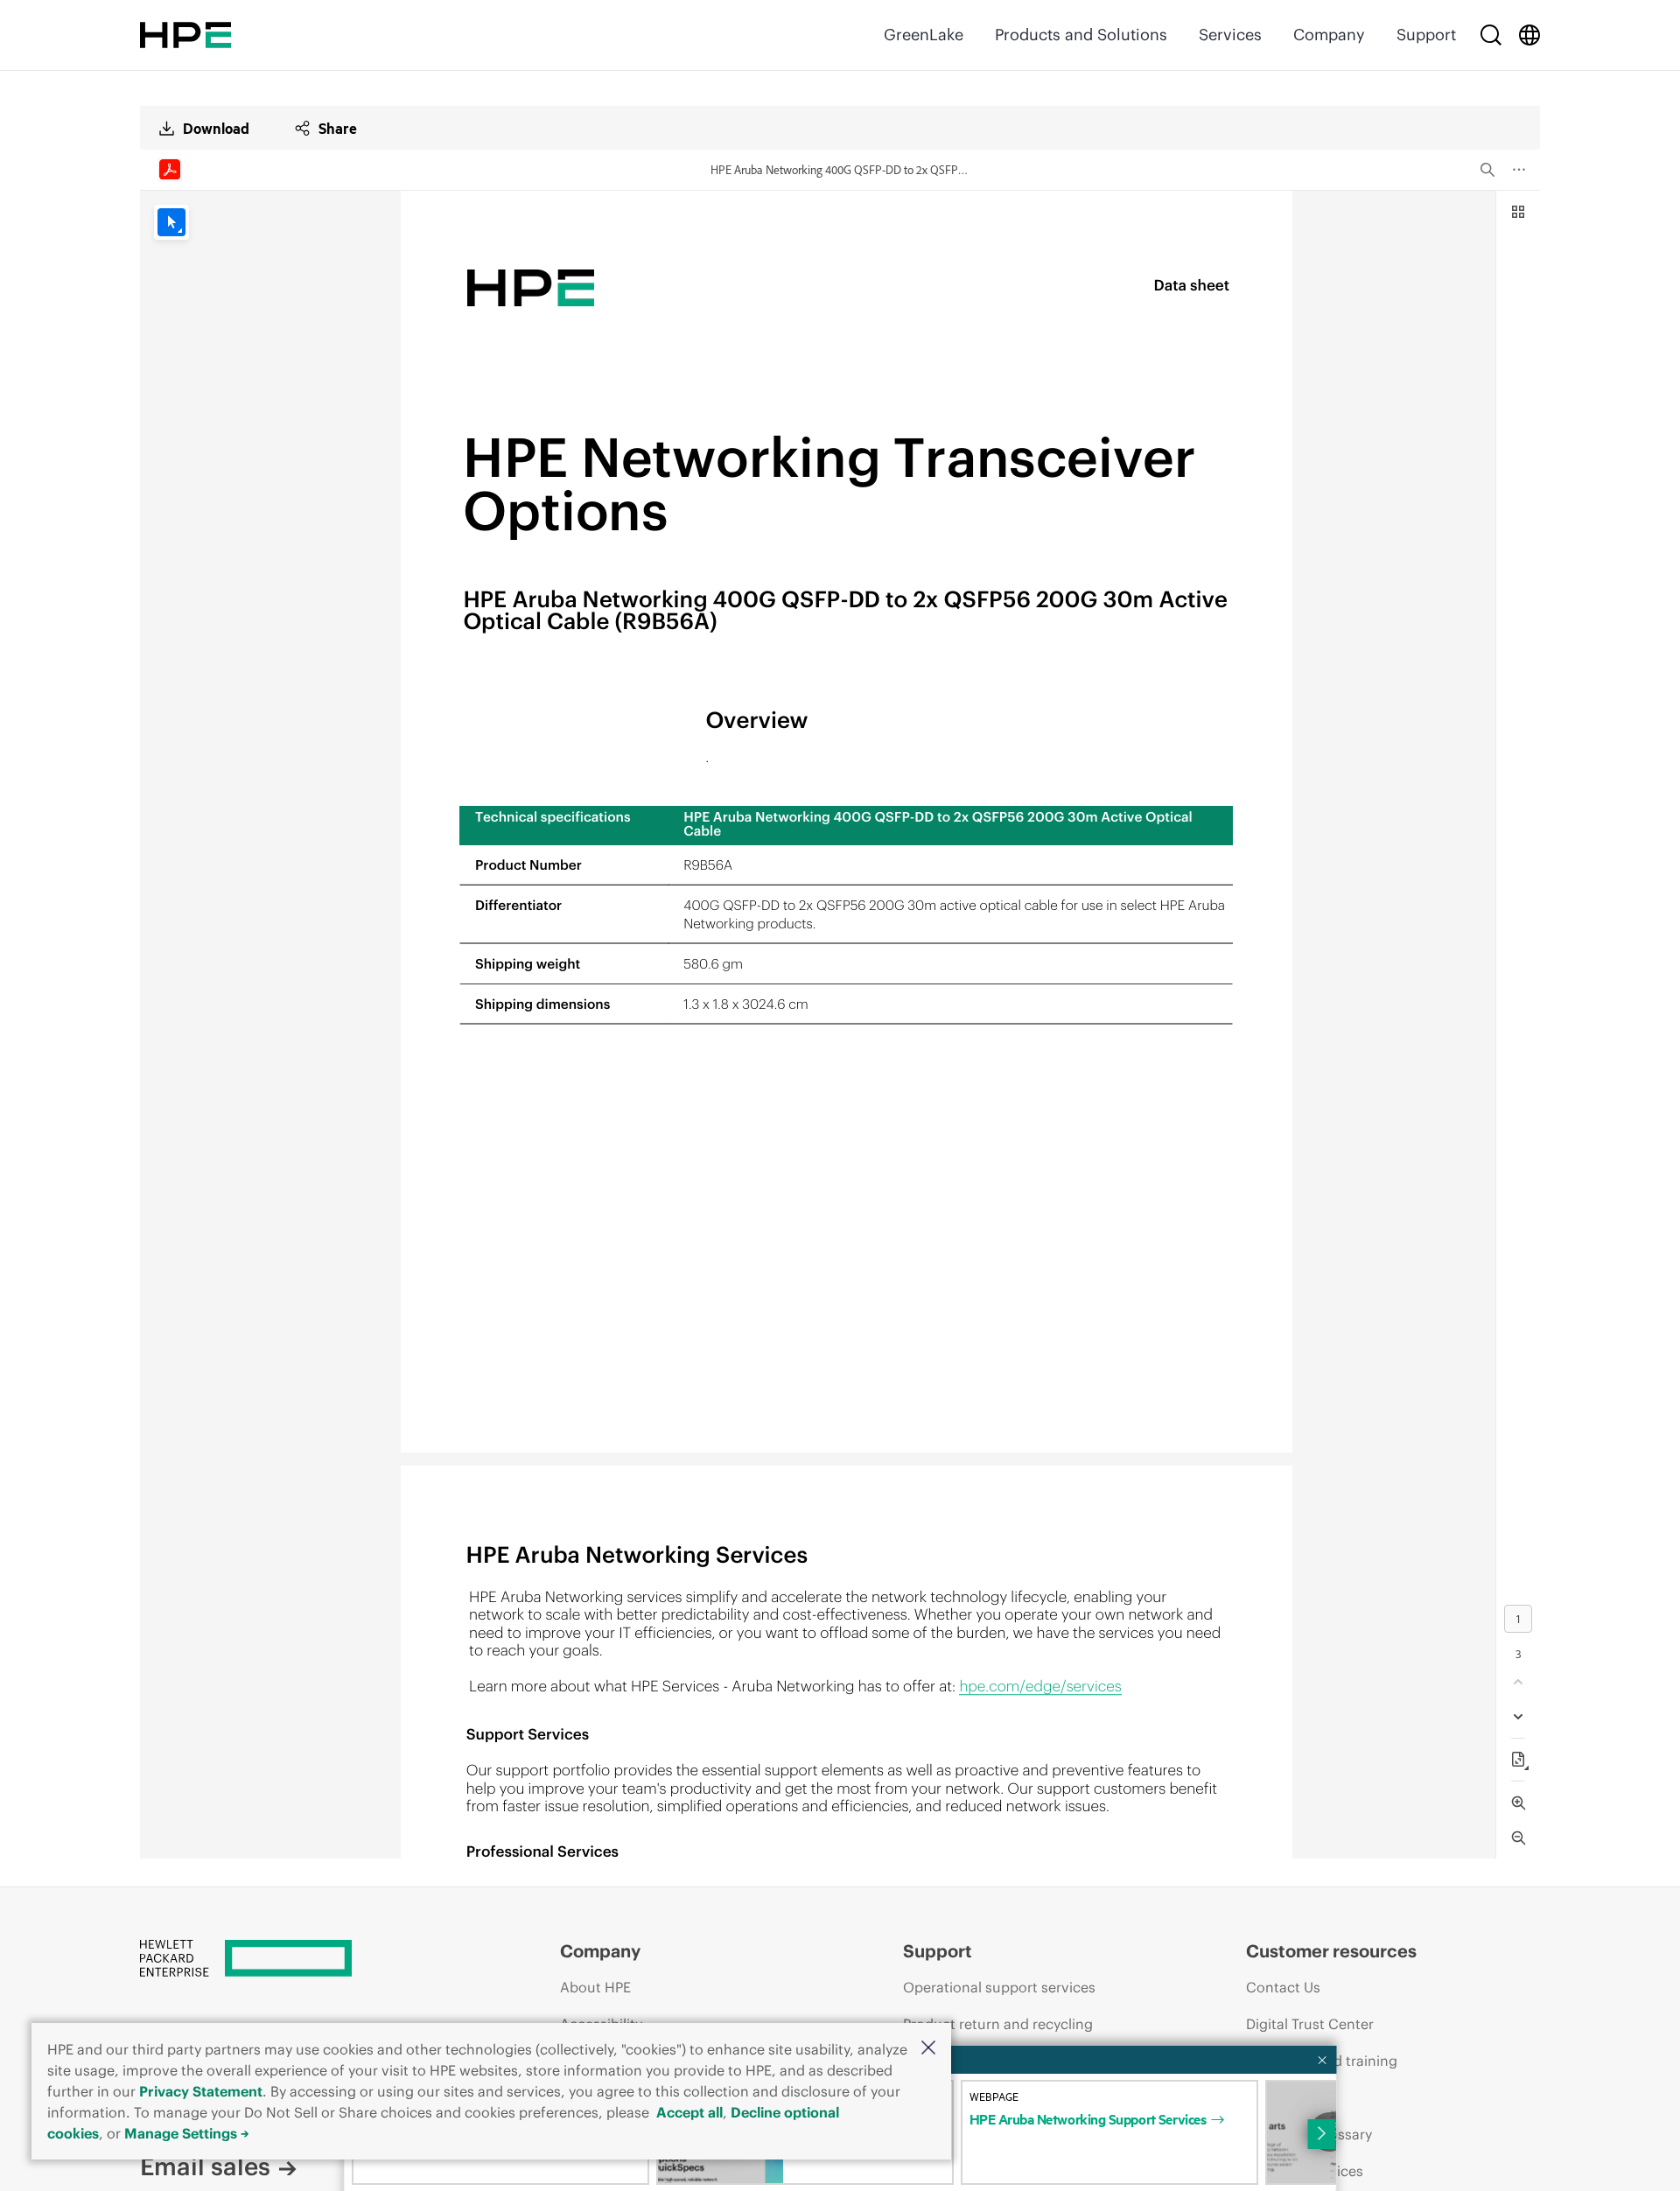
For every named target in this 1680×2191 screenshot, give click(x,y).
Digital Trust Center (1310, 2024)
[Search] (1491, 35)
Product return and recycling (998, 2024)
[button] (928, 2049)
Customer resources (1331, 1951)
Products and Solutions (1081, 35)
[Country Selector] (1529, 35)
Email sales (205, 2166)
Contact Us (1283, 1987)
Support (1426, 35)
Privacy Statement (201, 2091)
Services (1230, 35)
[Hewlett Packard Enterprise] (185, 35)
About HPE (595, 1987)
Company (1329, 35)
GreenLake (924, 35)
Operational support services (999, 1987)
